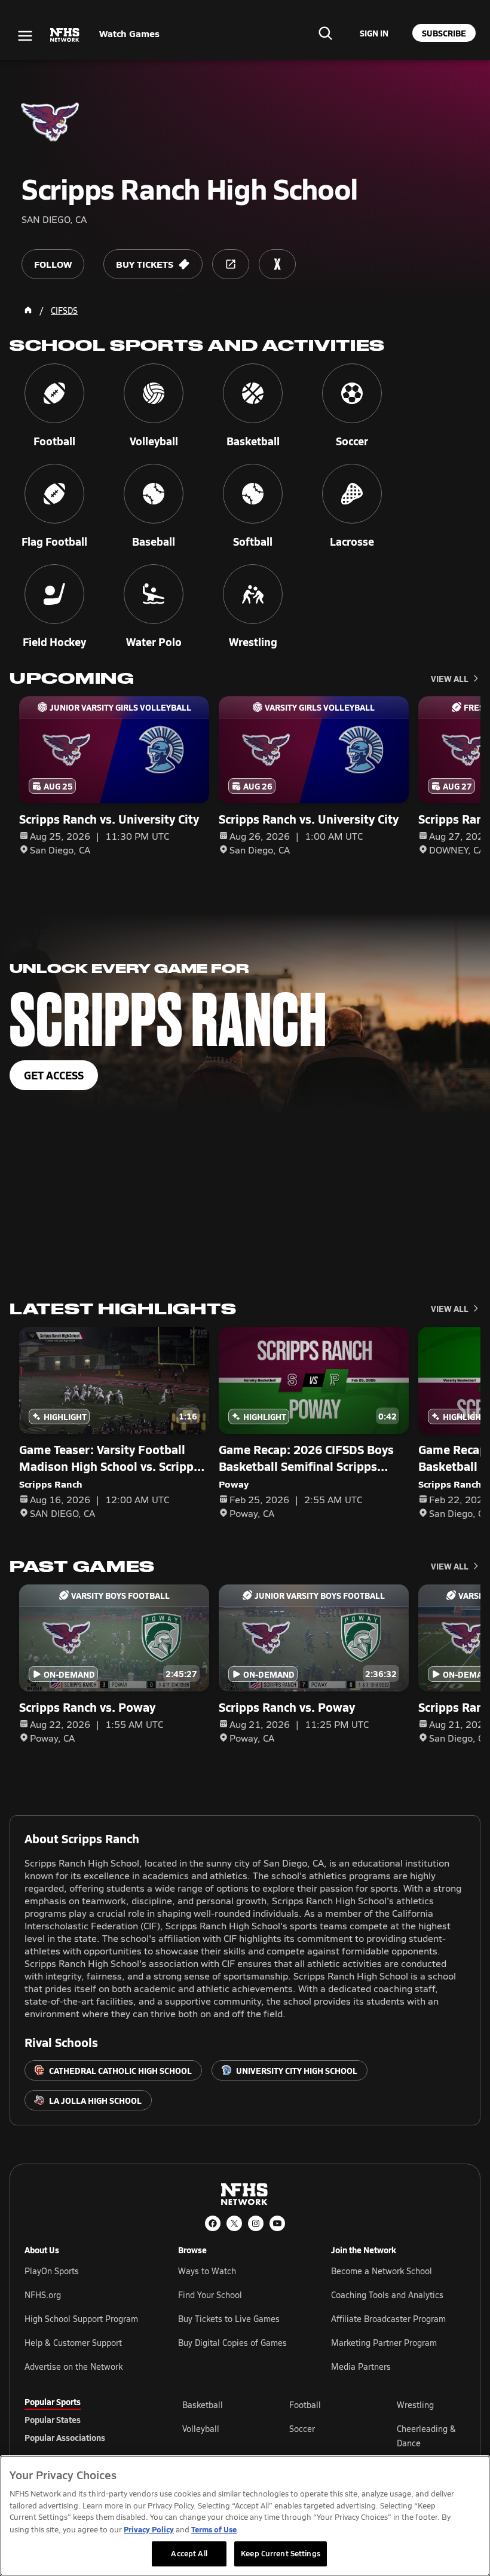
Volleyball (201, 2429)
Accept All (189, 2553)
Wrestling (415, 2405)
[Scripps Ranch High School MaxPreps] (277, 264)
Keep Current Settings (281, 2553)
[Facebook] (213, 2223)
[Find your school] (325, 33)
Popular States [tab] (53, 2419)
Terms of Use (214, 2529)
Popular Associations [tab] (65, 2437)
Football (305, 2405)
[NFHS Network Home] (65, 35)
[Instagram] (256, 2223)
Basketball (203, 2405)
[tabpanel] (324, 2436)
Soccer (302, 2429)
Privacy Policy (149, 2529)
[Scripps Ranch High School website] (231, 264)
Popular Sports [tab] (53, 2401)
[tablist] (84, 2419)
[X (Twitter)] (234, 2223)
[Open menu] (25, 36)
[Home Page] (28, 310)
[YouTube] (277, 2223)
